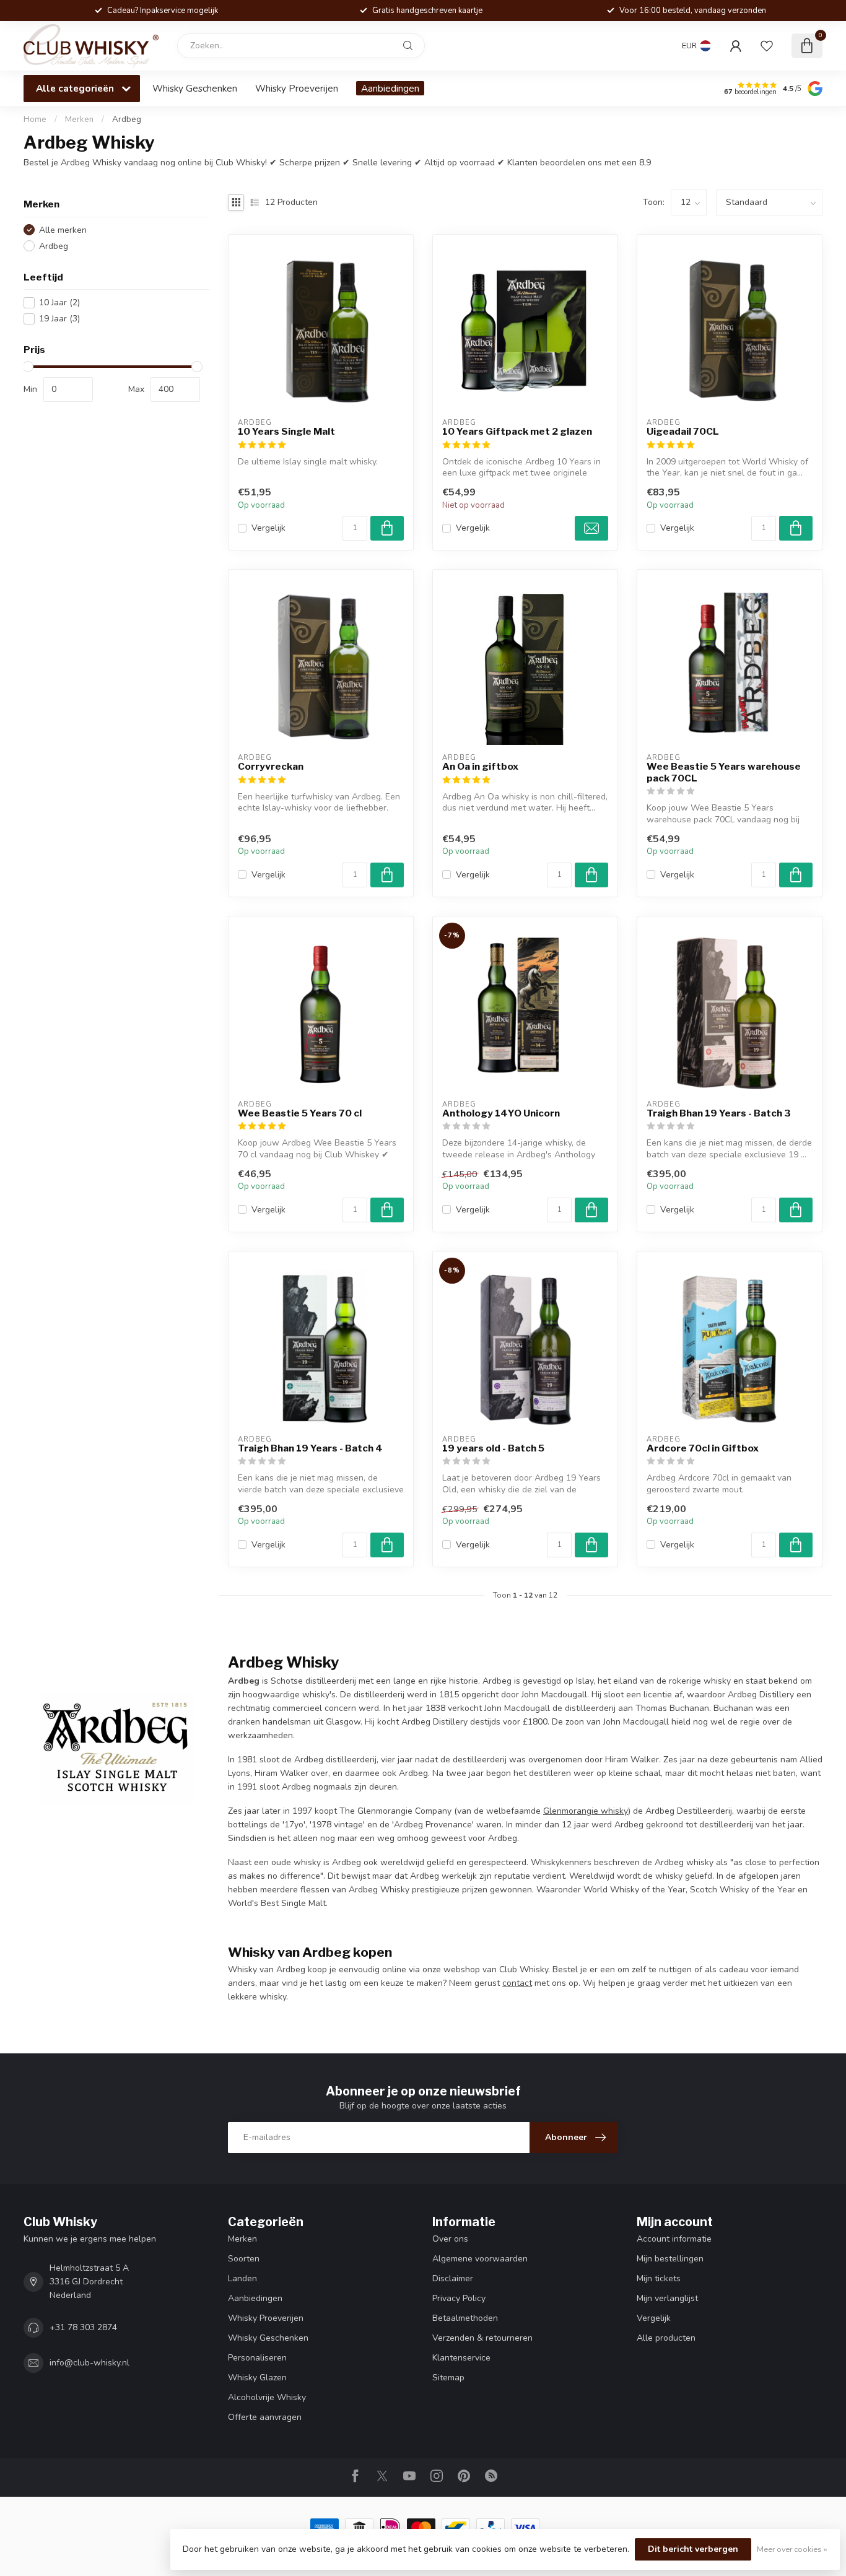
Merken (79, 120)
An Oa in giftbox (480, 767)
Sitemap (448, 2378)
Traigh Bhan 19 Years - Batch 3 (719, 1113)
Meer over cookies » (792, 2549)
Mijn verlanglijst (667, 2298)
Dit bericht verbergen (693, 2549)
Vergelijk (268, 528)
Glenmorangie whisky (586, 1811)
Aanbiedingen (390, 88)
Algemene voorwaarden (480, 2259)
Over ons (450, 2239)
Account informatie (674, 2239)
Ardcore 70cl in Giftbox (703, 1448)
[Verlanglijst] (767, 46)
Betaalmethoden (465, 2318)
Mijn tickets (659, 2278)
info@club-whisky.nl (89, 2363)
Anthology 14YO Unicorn (501, 1113)
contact (517, 1983)
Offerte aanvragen (265, 2417)
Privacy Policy (459, 2298)
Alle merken (63, 230)
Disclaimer (453, 2278)
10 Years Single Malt (286, 432)
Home (35, 120)
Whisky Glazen (257, 2378)
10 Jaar (59, 302)
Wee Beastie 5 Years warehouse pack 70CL (724, 772)
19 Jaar (59, 319)
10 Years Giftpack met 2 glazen (517, 432)
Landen (242, 2278)
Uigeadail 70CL (683, 432)
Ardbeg (127, 120)
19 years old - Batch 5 (493, 1448)
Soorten (244, 2259)
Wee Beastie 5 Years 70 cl (300, 1113)
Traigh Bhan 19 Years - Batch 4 (310, 1448)
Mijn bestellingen (670, 2259)
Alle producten (666, 2338)
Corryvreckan (271, 767)
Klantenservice (461, 2358)
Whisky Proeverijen (297, 88)
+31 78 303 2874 (83, 2327)
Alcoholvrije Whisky (267, 2397)
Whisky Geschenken (195, 88)
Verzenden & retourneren (482, 2338)
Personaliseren (257, 2358)
